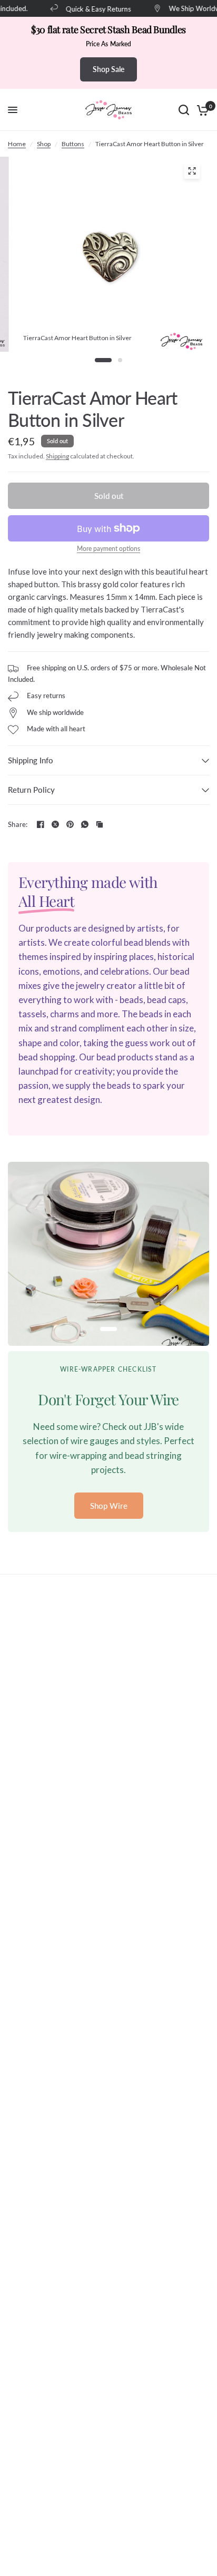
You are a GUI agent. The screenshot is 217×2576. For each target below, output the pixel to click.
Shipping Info (31, 760)
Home (17, 144)
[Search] (184, 110)
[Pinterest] (70, 824)
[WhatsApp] (85, 824)
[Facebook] (41, 824)
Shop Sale (108, 69)
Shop (44, 144)
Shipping (57, 456)
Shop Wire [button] (109, 1506)
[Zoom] (192, 171)
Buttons (73, 144)
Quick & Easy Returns (93, 9)
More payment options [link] (108, 549)
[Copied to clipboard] (100, 824)
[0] (201, 110)
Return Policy (31, 790)
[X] (55, 824)
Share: (18, 825)
